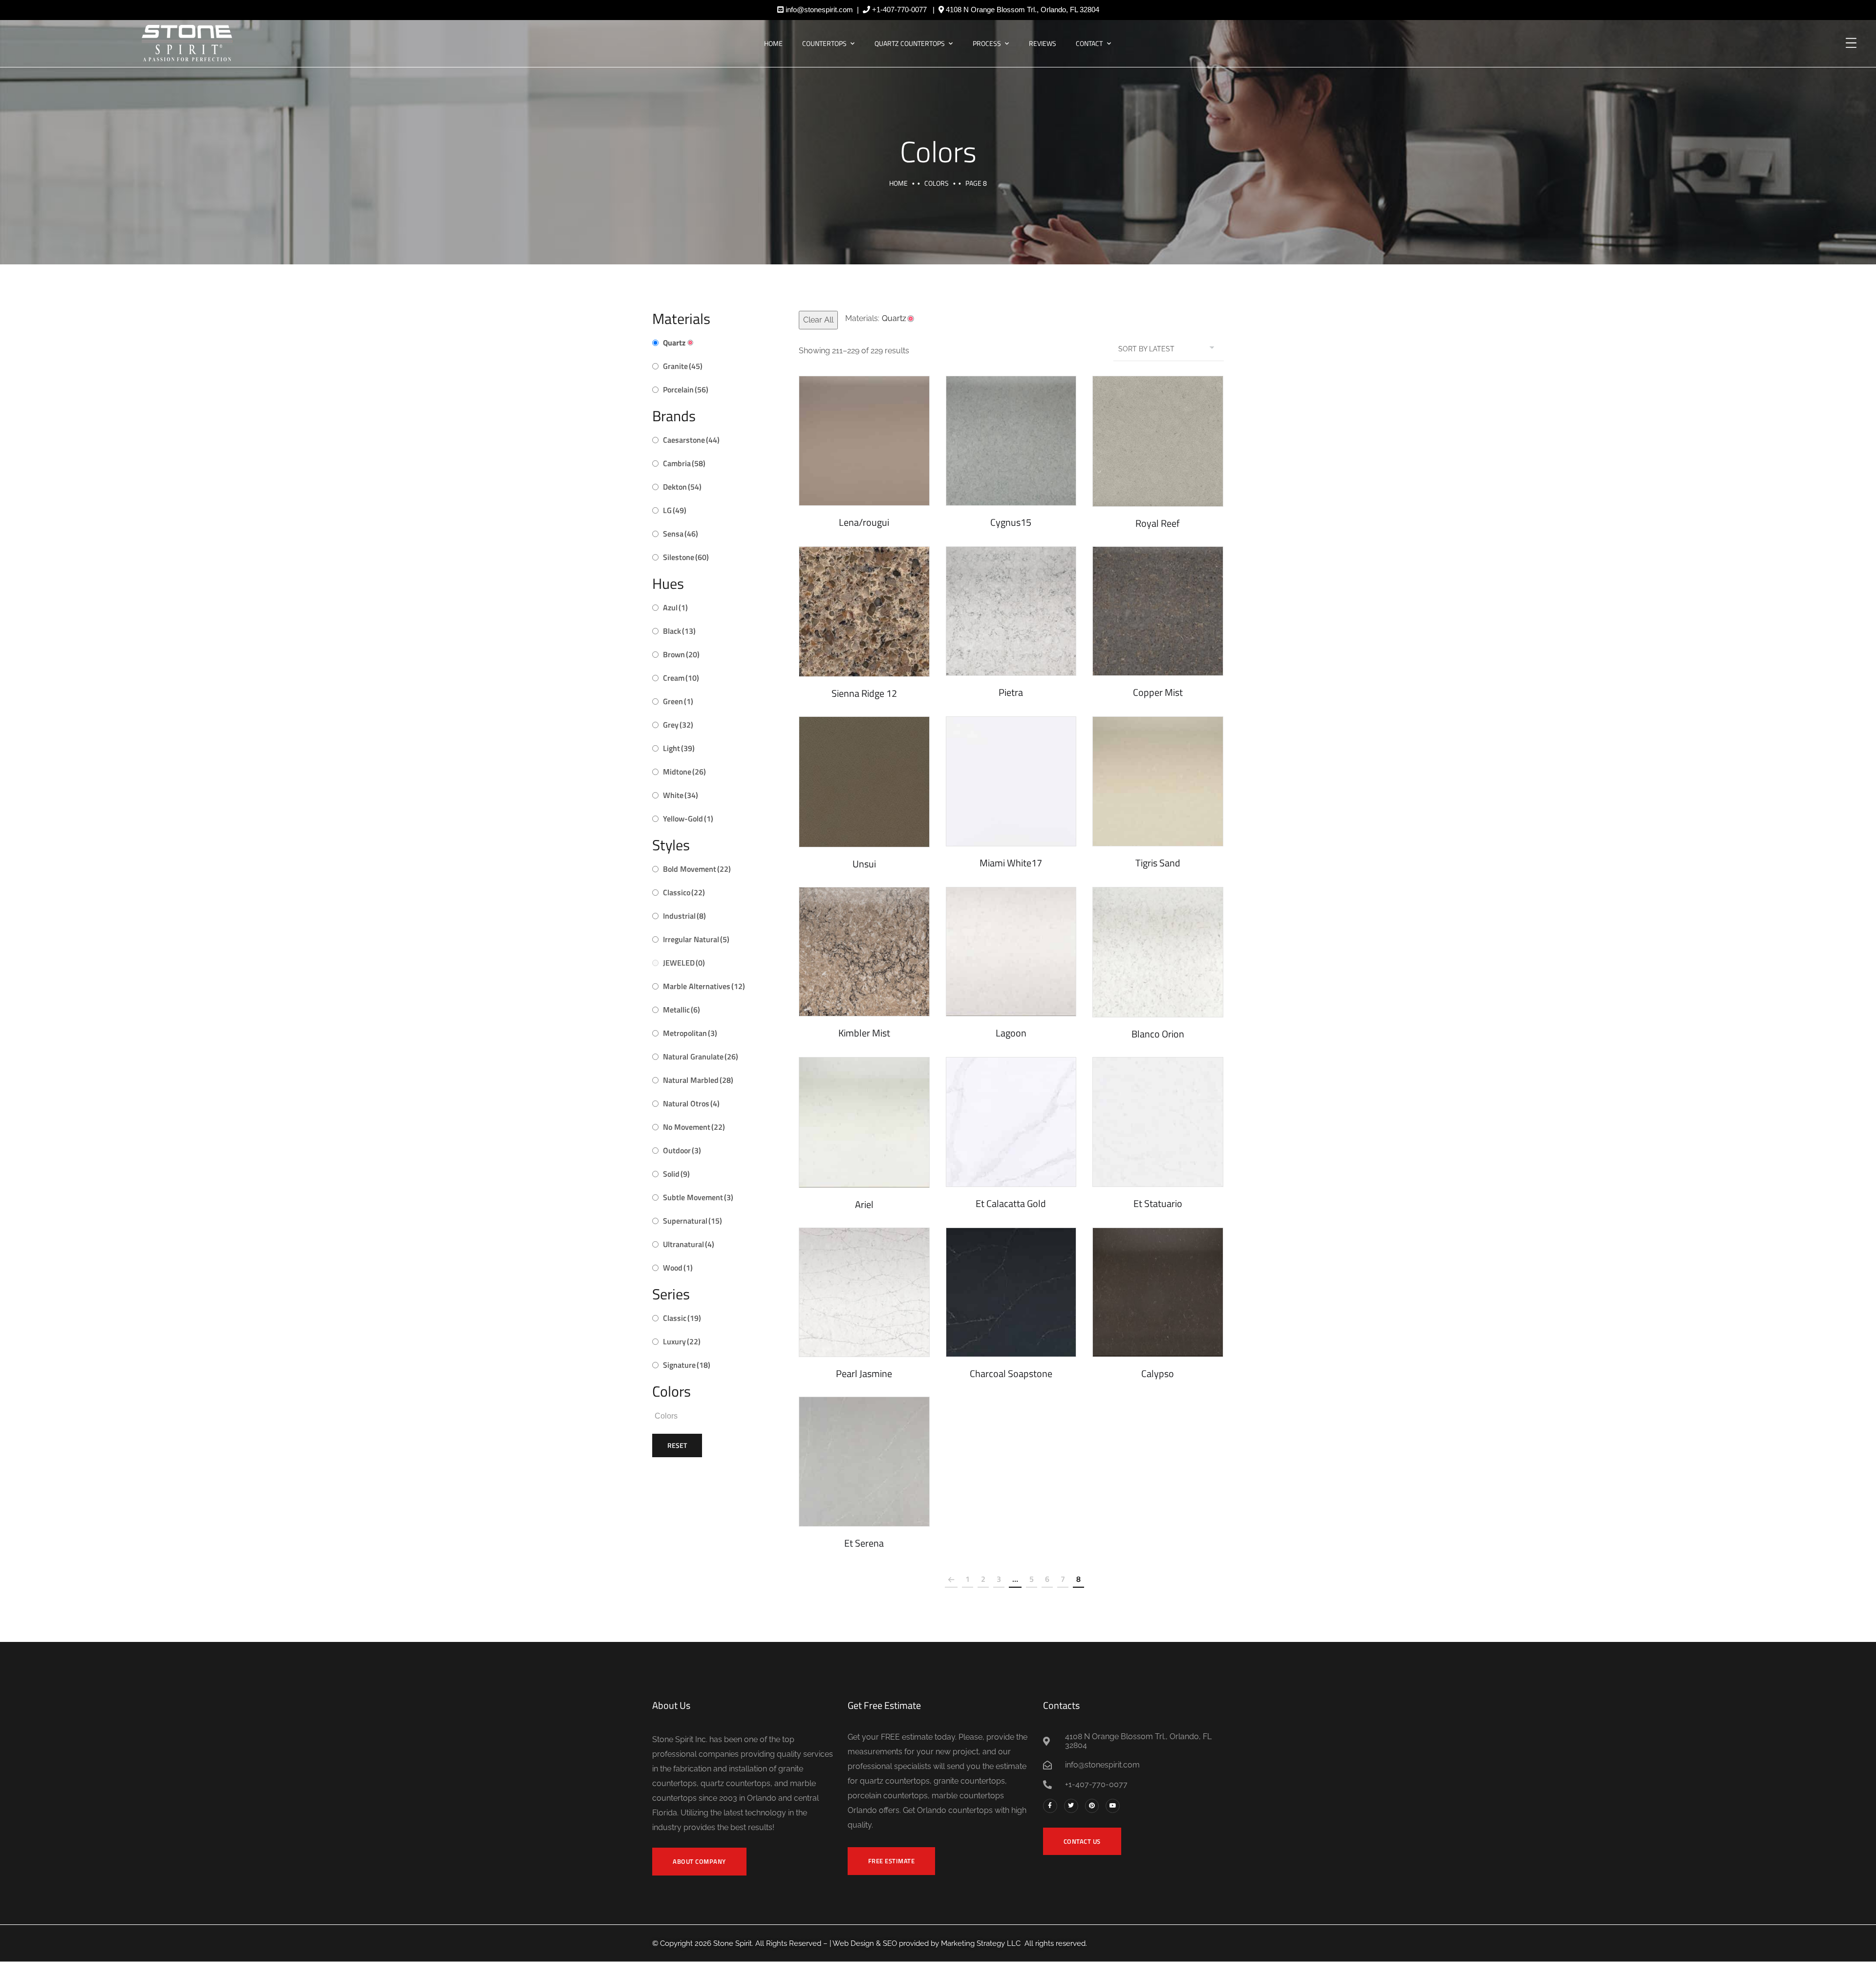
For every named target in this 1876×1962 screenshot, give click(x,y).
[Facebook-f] (1050, 1806)
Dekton (682, 487)
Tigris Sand (1158, 863)
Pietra (1011, 692)
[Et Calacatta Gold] (1011, 1122)
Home (773, 43)
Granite (683, 366)
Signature (687, 1365)
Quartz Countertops (910, 43)
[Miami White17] (1011, 781)
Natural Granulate (701, 1056)
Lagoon (1011, 1033)
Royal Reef (1158, 523)
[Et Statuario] (1158, 1122)
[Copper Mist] (1158, 611)
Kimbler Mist (864, 1033)
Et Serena (864, 1543)
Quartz (674, 343)
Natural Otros (691, 1103)
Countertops (824, 43)
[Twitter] (1071, 1806)
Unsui (864, 864)
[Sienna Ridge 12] (864, 612)
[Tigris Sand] (1158, 781)
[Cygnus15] (1011, 441)
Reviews (1043, 43)
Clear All (818, 320)
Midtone (684, 772)
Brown (681, 654)
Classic (682, 1318)
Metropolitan (690, 1033)
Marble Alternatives (704, 986)
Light (679, 748)
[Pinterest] (1092, 1806)
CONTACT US (1082, 1841)
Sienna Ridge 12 (864, 693)
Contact (1089, 43)
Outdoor (682, 1150)
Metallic (682, 1010)
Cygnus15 (1011, 522)
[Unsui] (864, 782)
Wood (678, 1268)
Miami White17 (1011, 863)
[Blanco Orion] (1158, 952)
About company (699, 1861)
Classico (684, 892)
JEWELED (684, 963)
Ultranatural (689, 1244)
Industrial (684, 916)
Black (679, 631)
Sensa (681, 534)
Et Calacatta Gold (1011, 1203)
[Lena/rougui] (864, 441)
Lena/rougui (864, 522)
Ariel (864, 1204)
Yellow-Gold (688, 819)
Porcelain (686, 389)
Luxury (682, 1341)
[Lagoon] (1011, 952)
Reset (677, 1445)
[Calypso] (1158, 1293)
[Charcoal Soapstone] (1011, 1293)
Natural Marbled (698, 1080)
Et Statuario (1158, 1203)
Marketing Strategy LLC (981, 1943)
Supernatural (693, 1221)
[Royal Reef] (1158, 441)
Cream (681, 678)
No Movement (694, 1127)
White (681, 795)
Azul (675, 607)
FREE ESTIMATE (892, 1861)
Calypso (1158, 1373)
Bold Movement (697, 869)
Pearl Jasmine (864, 1373)
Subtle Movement (698, 1197)
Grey (678, 725)
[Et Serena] (864, 1462)
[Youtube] (1113, 1806)
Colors (937, 183)
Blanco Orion (1158, 1034)
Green (678, 701)
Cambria (684, 463)
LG (675, 510)
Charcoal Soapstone (1011, 1373)
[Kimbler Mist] (864, 952)
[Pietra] (1011, 611)
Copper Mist (1158, 692)
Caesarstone (691, 440)
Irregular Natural (696, 939)
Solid (676, 1174)
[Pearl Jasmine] (864, 1293)
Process (987, 43)
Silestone (686, 557)
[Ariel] (864, 1122)
